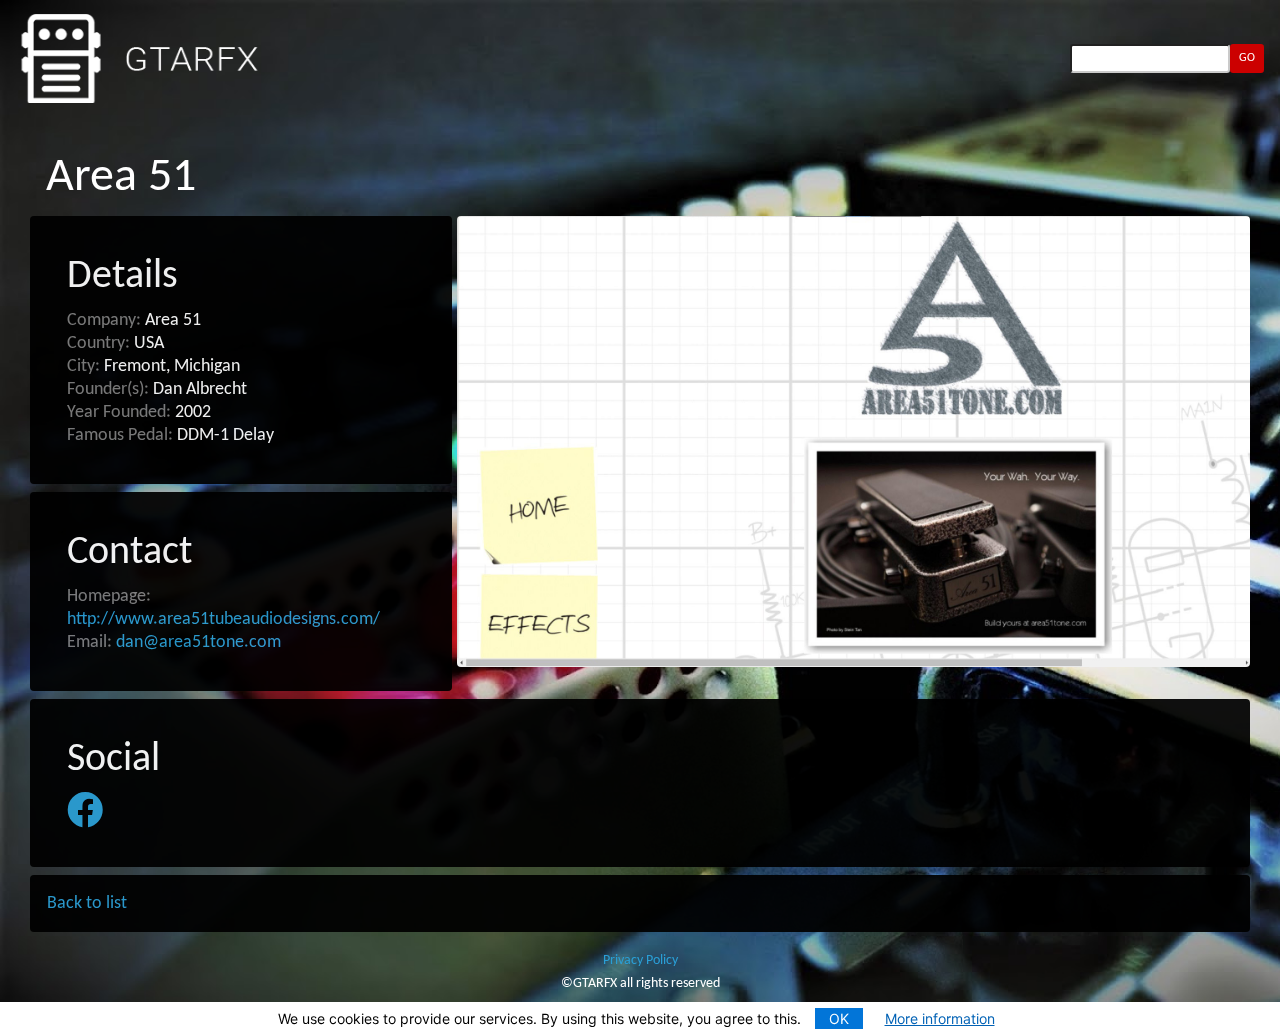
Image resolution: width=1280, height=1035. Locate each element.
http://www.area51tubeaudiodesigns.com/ (223, 619)
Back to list (87, 903)
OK (839, 1018)
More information (940, 1018)
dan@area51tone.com (198, 642)
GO (1247, 58)
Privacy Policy (640, 960)
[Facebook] (85, 811)
